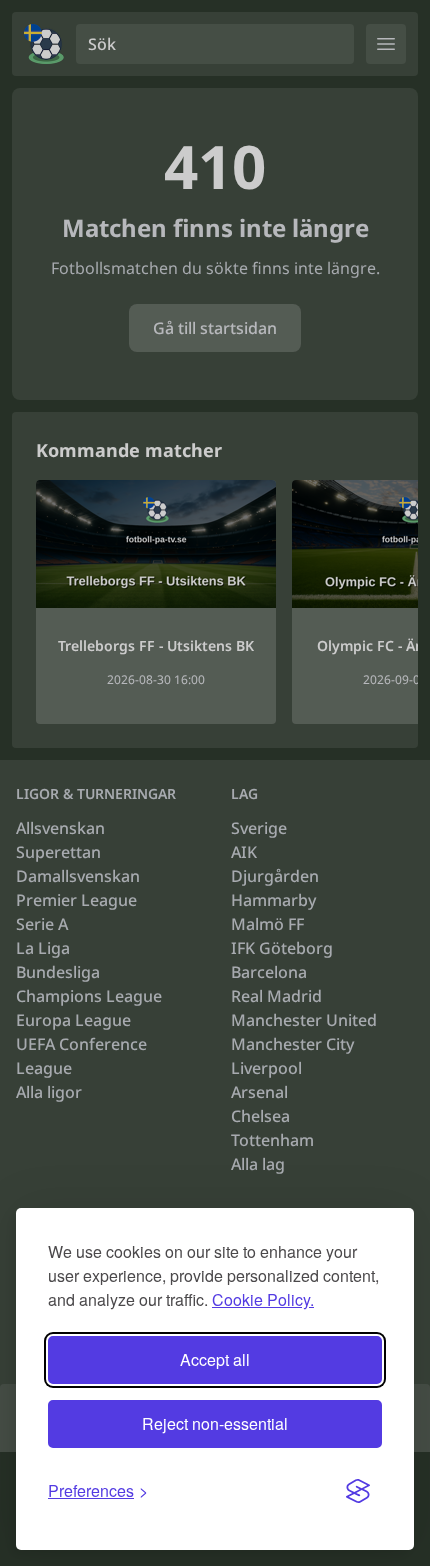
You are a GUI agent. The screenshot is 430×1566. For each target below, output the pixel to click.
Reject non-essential (215, 1423)
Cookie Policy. (263, 1299)
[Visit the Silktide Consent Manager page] (358, 1491)
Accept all (215, 1359)
